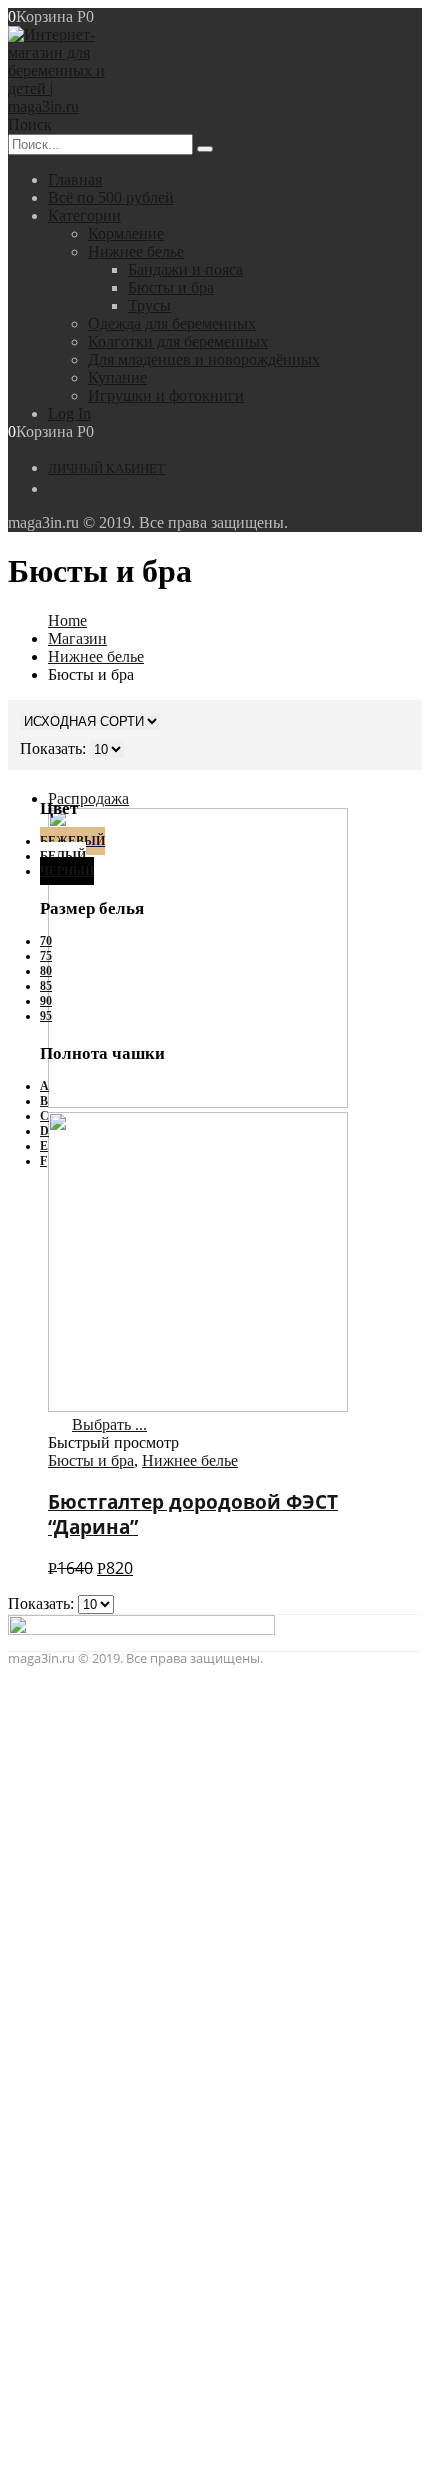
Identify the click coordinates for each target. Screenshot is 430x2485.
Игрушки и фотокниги (166, 395)
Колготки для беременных (178, 341)
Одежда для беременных (172, 323)
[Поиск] (205, 149)
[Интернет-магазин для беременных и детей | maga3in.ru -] (63, 106)
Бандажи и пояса (185, 269)
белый (63, 856)
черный (67, 871)
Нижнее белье (136, 251)
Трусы (149, 305)
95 (46, 1016)
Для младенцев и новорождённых (204, 359)
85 (46, 986)
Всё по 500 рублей (111, 197)
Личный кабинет (106, 468)
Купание (117, 377)
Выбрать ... (109, 1424)
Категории (84, 215)
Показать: (43, 1603)
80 (46, 971)
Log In (69, 413)
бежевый (72, 841)
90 (46, 1001)
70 (46, 941)
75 (46, 956)
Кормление (126, 233)
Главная (75, 179)
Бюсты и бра (171, 287)
